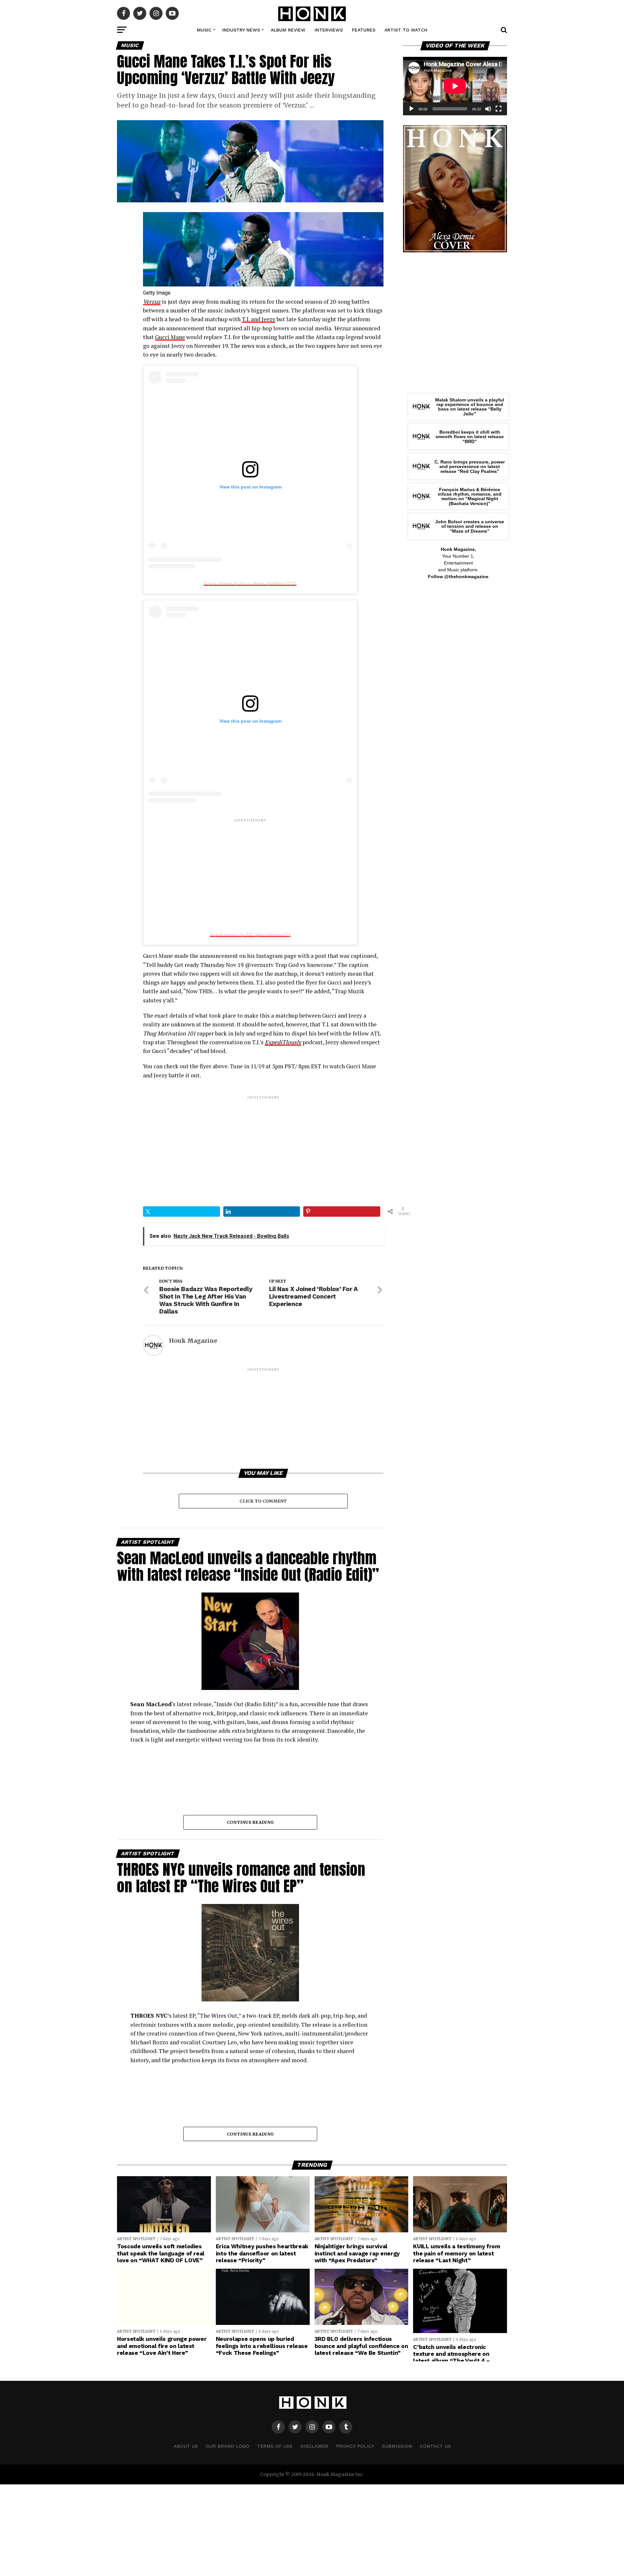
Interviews (329, 30)
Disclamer (314, 2446)
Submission (397, 2446)
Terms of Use (275, 2446)
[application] (455, 86)
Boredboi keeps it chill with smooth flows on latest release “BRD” (470, 437)
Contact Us (435, 2446)
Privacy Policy (355, 2446)
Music (204, 30)
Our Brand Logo (227, 2446)
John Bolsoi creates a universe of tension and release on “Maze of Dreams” (470, 526)
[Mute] (488, 109)
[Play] (411, 109)
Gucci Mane (170, 337)
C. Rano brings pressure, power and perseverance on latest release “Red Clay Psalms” (470, 467)
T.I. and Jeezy (259, 319)
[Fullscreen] (499, 109)
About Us (186, 2446)
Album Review (288, 30)
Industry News (241, 30)
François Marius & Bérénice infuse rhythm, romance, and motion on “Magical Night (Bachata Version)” (470, 496)
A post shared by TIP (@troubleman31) (250, 934)
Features (364, 30)
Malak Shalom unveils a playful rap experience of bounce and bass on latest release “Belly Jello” (470, 407)
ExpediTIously (283, 1042)
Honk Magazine (193, 1341)
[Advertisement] (250, 869)
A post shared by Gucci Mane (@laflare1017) (250, 583)
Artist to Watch (406, 30)
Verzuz (152, 302)
